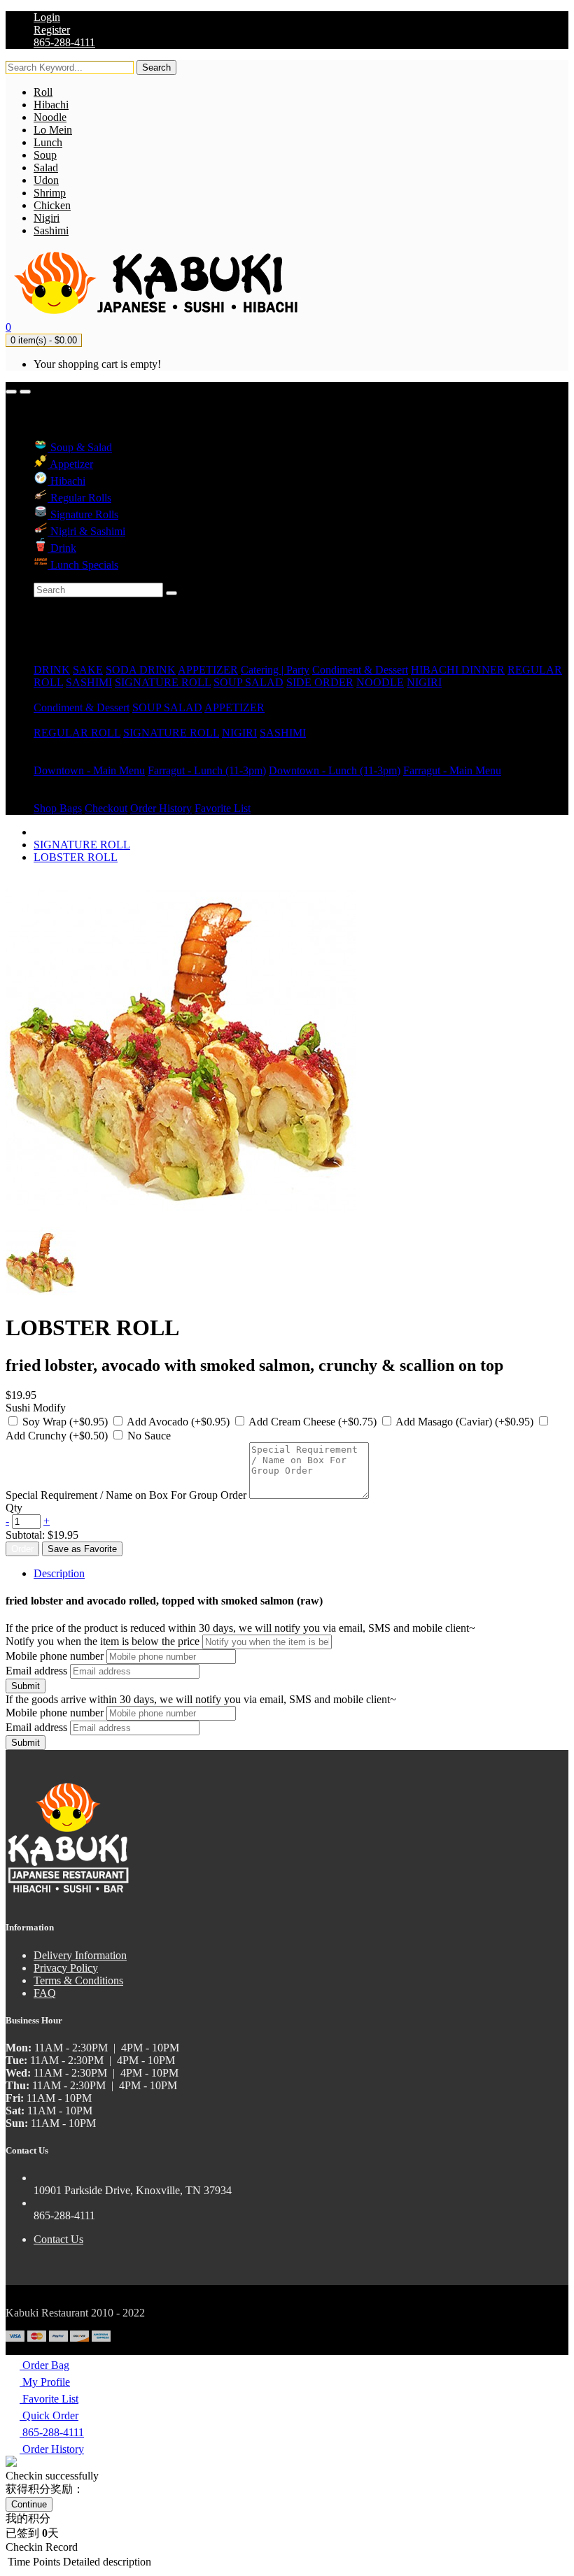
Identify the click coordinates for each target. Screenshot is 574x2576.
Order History (161, 808)
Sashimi (51, 230)
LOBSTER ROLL (76, 857)
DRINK (52, 670)
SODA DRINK (141, 670)
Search (156, 67)
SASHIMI (89, 682)
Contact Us (58, 2239)
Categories (57, 657)
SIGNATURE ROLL (163, 682)
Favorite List (223, 808)
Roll (43, 92)
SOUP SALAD (248, 682)
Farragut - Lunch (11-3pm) (207, 770)
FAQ (45, 1993)
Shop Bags (58, 808)
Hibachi (51, 105)
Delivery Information (80, 1955)
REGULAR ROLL (77, 733)
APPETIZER (208, 670)
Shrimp (50, 193)
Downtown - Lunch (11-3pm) (335, 770)
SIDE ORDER (320, 682)
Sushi (46, 720)
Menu (47, 758)
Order (22, 1549)
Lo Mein (53, 130)
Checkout (106, 808)
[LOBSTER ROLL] (41, 1294)
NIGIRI (424, 682)
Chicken (52, 205)
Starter (48, 695)
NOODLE (380, 682)
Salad (46, 168)
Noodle (50, 117)
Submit (26, 1686)
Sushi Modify (36, 1408)
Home (47, 645)
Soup (45, 155)
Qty (14, 1508)
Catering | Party (275, 670)
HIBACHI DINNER (458, 670)
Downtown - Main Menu (89, 770)
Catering (52, 745)
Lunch (48, 142)
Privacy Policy (66, 1968)
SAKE (88, 670)
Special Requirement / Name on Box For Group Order (126, 1495)
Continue (29, 2504)
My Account (61, 796)
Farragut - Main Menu (452, 770)
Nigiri (47, 218)
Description (59, 1573)
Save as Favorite (82, 1549)
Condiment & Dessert (360, 670)
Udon (46, 180)
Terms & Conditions (78, 1980)
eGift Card (57, 783)
